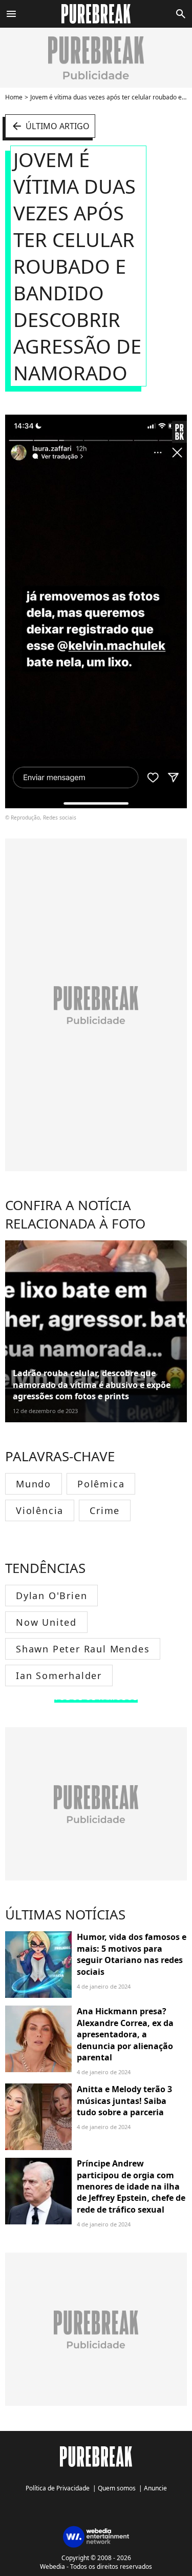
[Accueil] (96, 14)
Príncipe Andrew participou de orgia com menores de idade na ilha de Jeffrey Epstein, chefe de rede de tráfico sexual (131, 2186)
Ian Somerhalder (59, 1675)
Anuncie (155, 2488)
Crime (105, 1510)
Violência (40, 1510)
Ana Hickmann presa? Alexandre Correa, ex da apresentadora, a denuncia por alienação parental (125, 2034)
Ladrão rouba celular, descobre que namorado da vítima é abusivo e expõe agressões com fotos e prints (92, 1385)
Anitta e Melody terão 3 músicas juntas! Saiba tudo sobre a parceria (124, 2101)
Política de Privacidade (58, 2488)
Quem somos (117, 2488)
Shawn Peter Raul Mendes (83, 1649)
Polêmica (101, 1484)
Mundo (34, 1484)
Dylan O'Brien (51, 1596)
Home (14, 97)
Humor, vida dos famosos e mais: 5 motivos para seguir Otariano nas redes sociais (132, 1954)
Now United (46, 1622)
